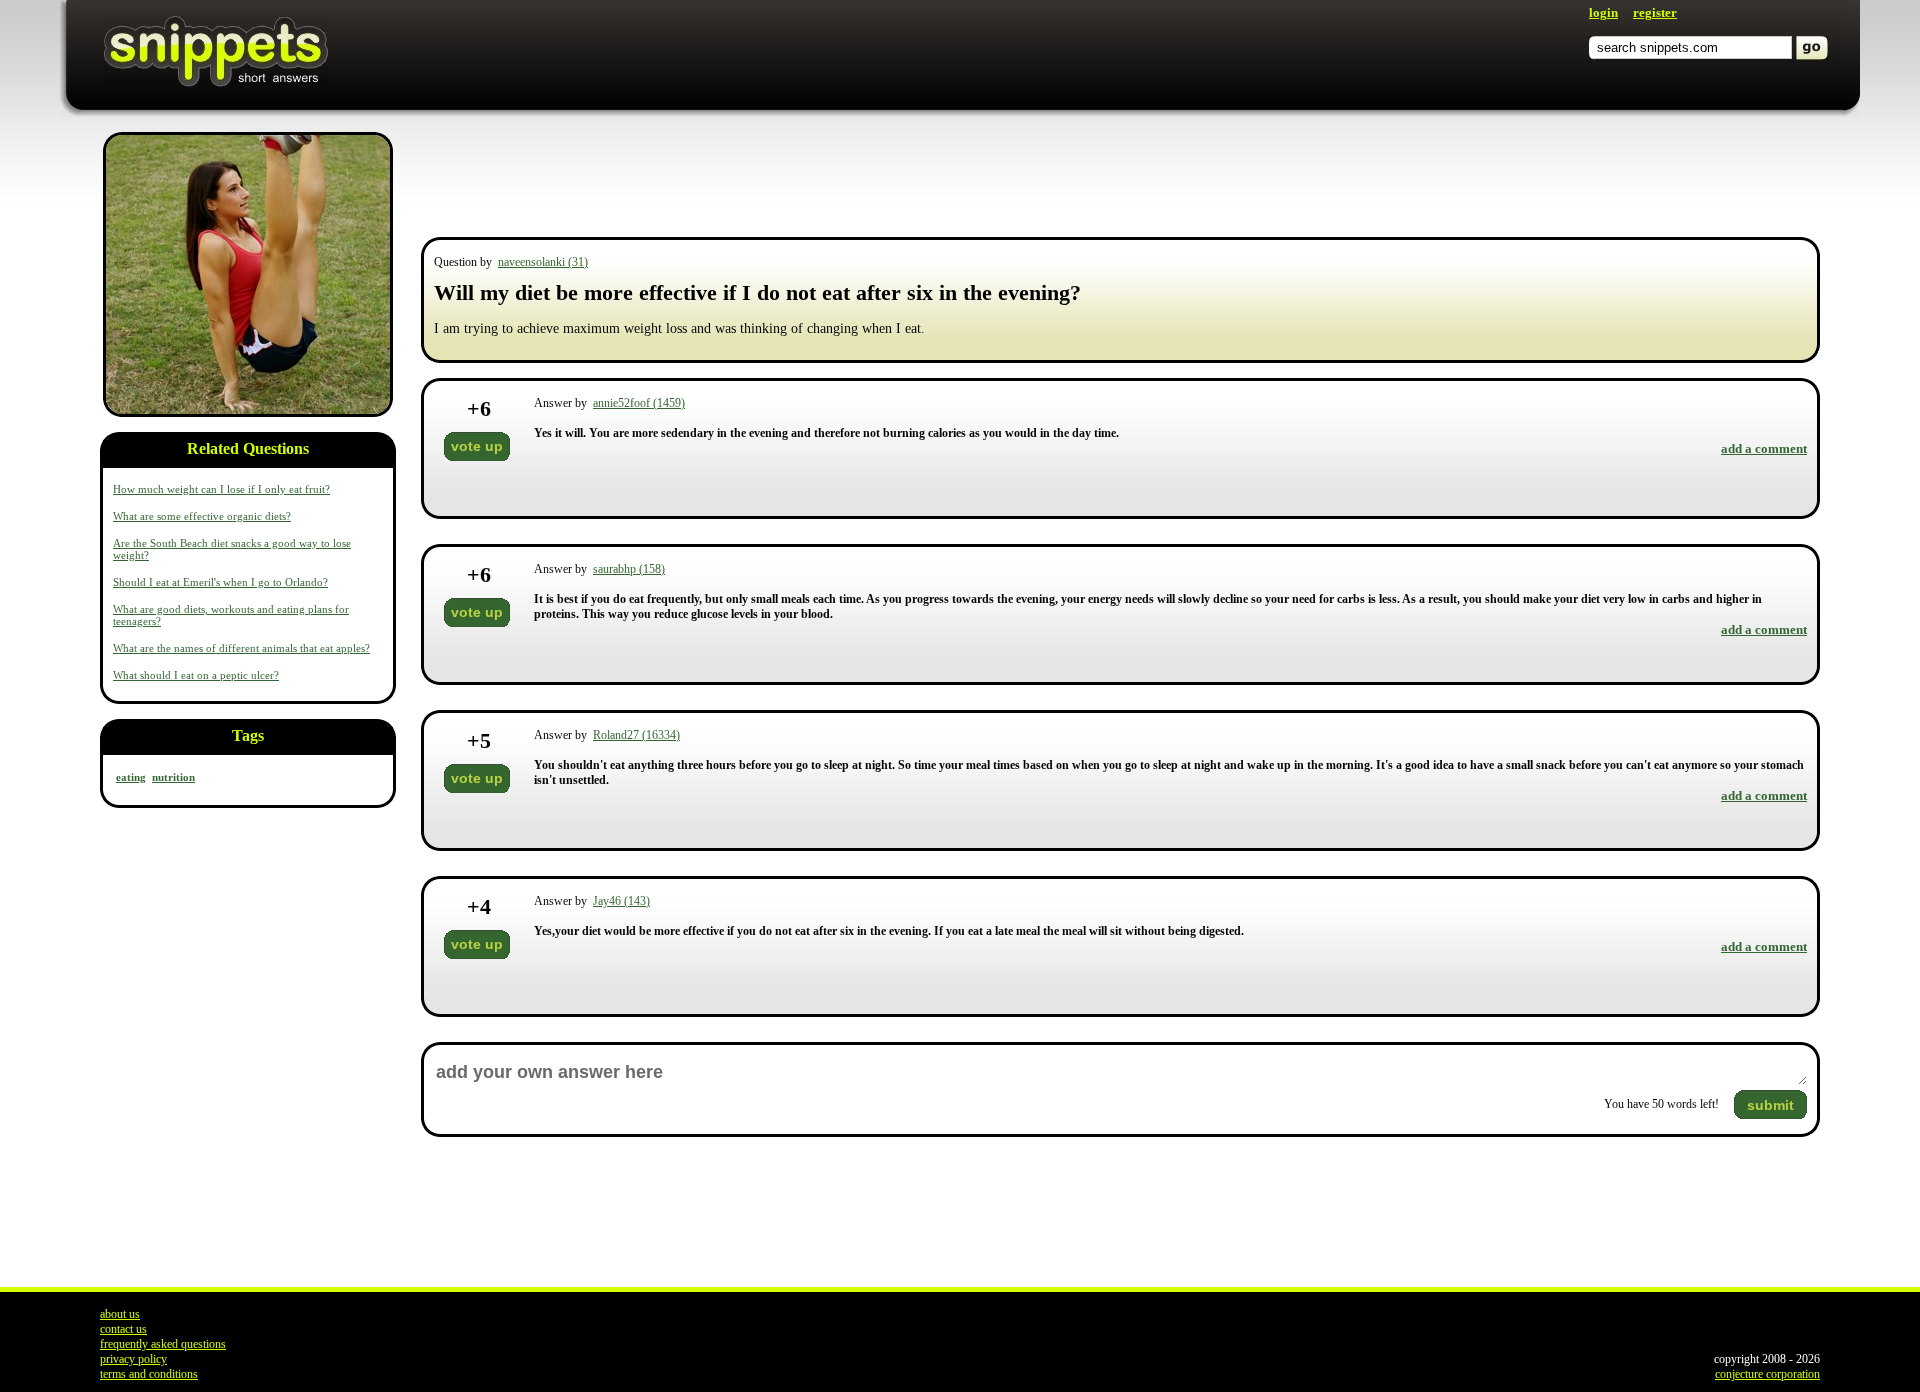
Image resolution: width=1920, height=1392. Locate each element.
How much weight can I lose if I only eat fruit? (221, 489)
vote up (477, 446)
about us (120, 1314)
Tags (248, 735)
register (1655, 12)
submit (1770, 1105)
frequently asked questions (163, 1344)
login (1603, 12)
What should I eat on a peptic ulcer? (196, 675)
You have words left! (1661, 1104)
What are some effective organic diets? (202, 516)
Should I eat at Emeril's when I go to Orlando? (220, 582)
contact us (123, 1329)
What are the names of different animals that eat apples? (241, 648)
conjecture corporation (1767, 1374)
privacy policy (133, 1359)
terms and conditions (149, 1374)
